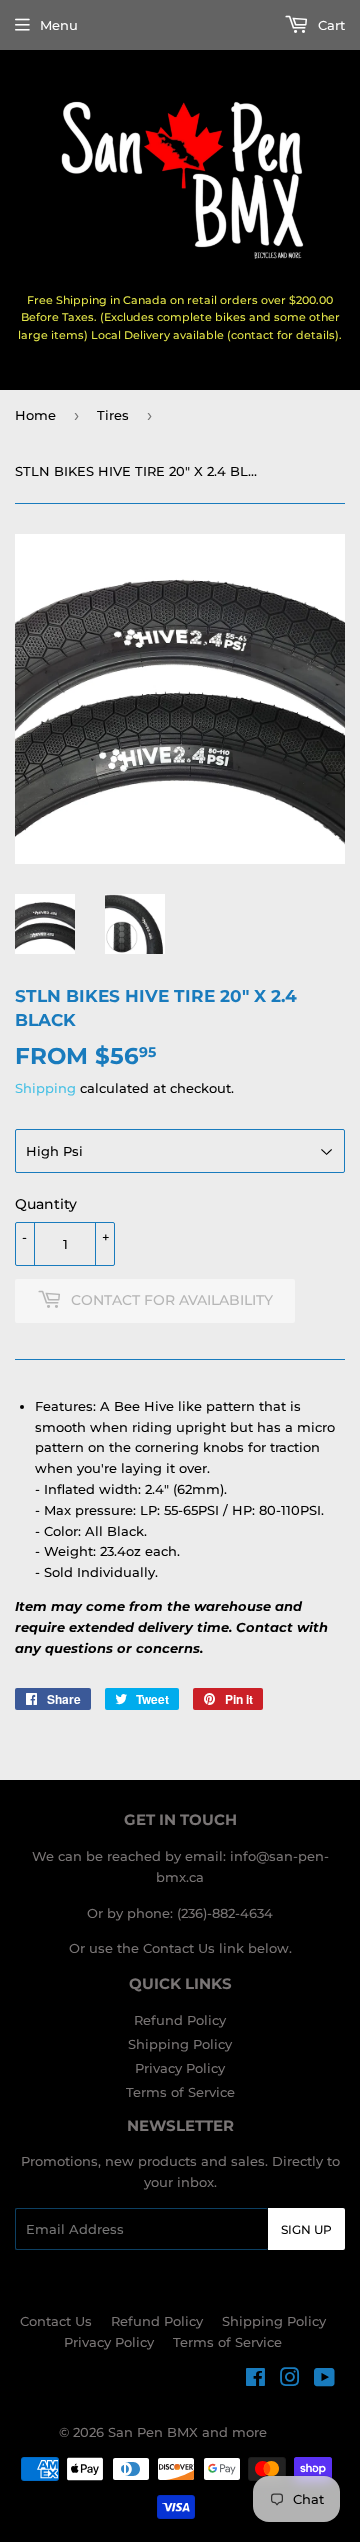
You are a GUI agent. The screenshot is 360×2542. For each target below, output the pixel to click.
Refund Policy (180, 2020)
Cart (329, 25)
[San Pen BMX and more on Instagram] (290, 2380)
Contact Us (56, 2321)
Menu (59, 25)
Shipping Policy (180, 2044)
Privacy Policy (180, 2068)
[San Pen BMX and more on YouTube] (324, 2380)
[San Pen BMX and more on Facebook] (255, 2380)
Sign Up (306, 2229)
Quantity (46, 1204)
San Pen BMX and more (187, 2432)
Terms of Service (180, 2092)
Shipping (45, 1088)
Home (35, 415)
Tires (113, 415)
